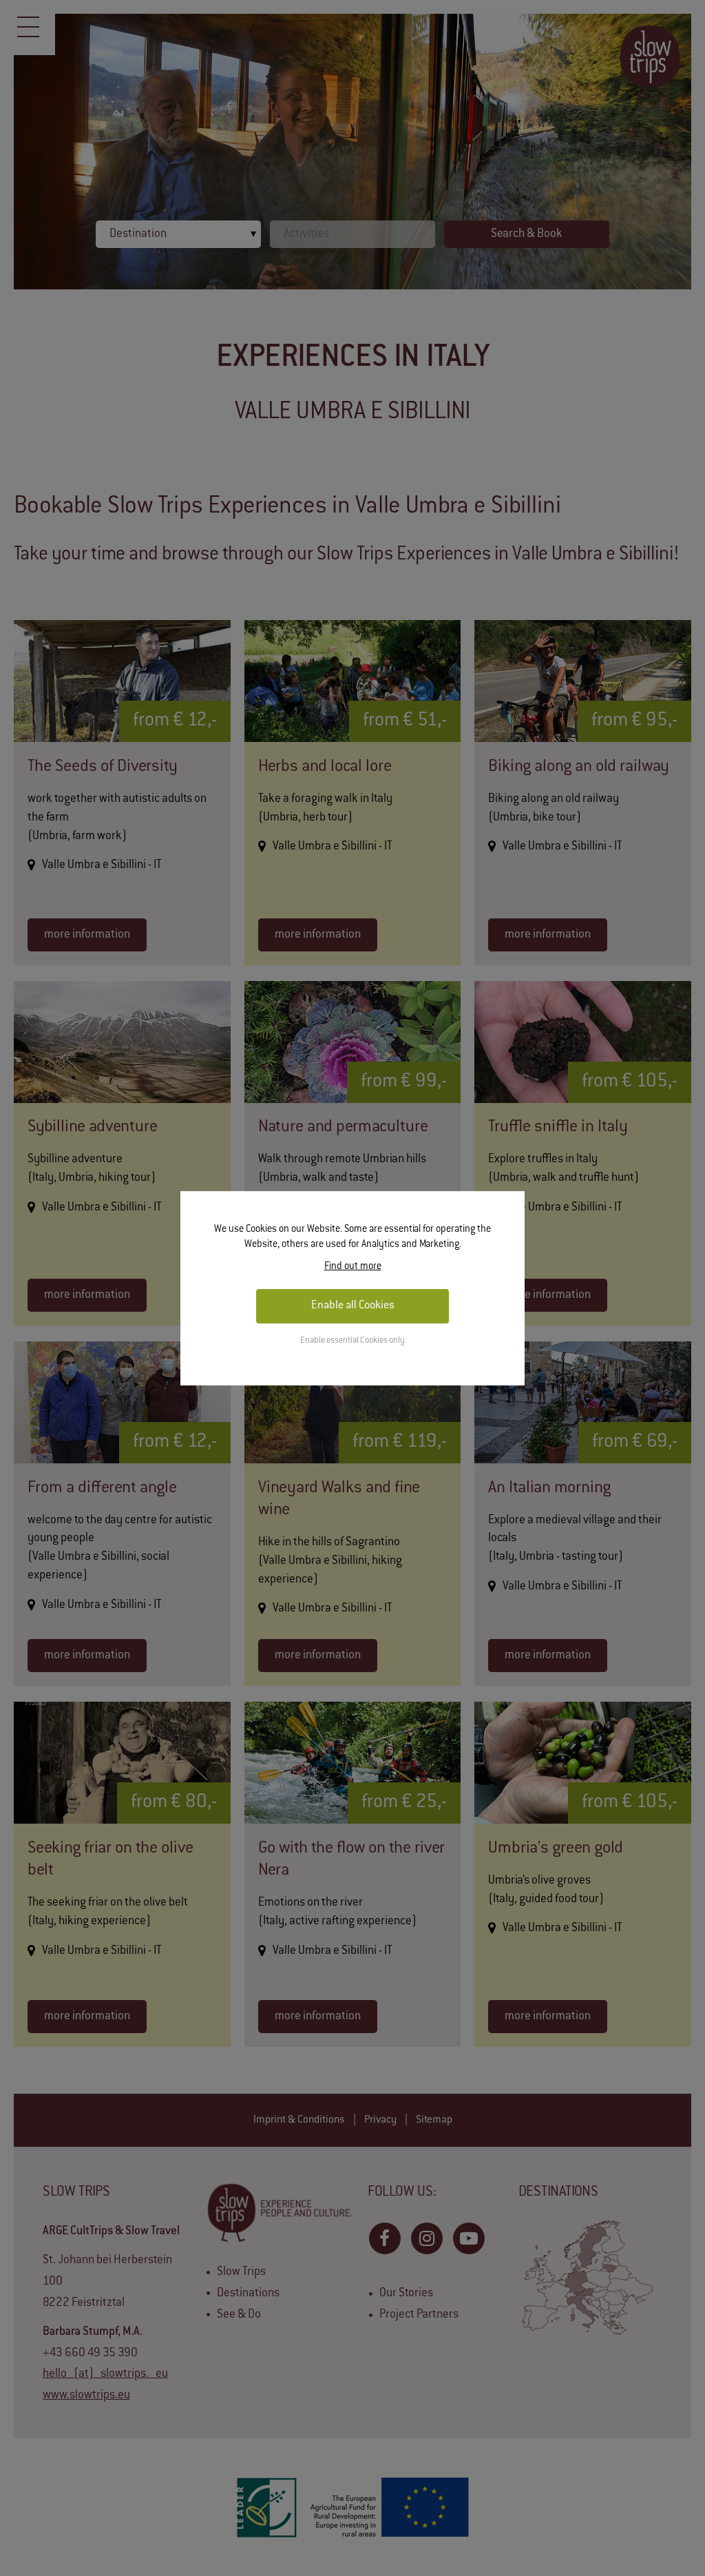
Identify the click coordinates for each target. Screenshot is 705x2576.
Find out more (353, 1267)
